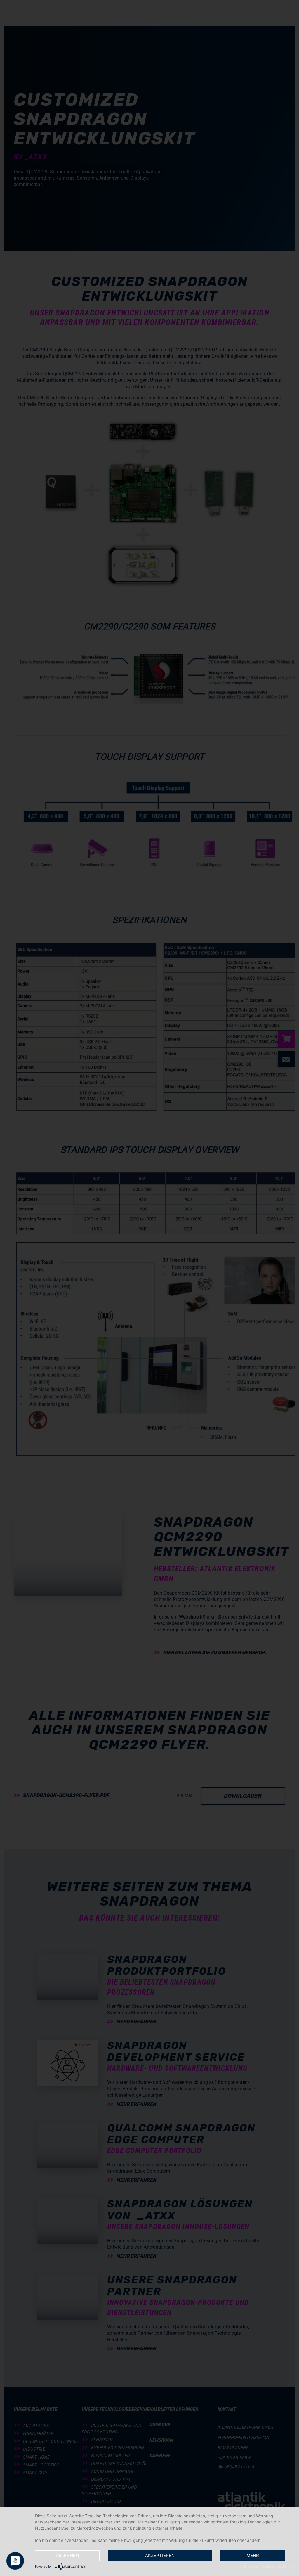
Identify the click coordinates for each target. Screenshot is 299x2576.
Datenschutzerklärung (278, 2566)
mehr (253, 2555)
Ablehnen (67, 2555)
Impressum (252, 2566)
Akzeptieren (160, 2555)
